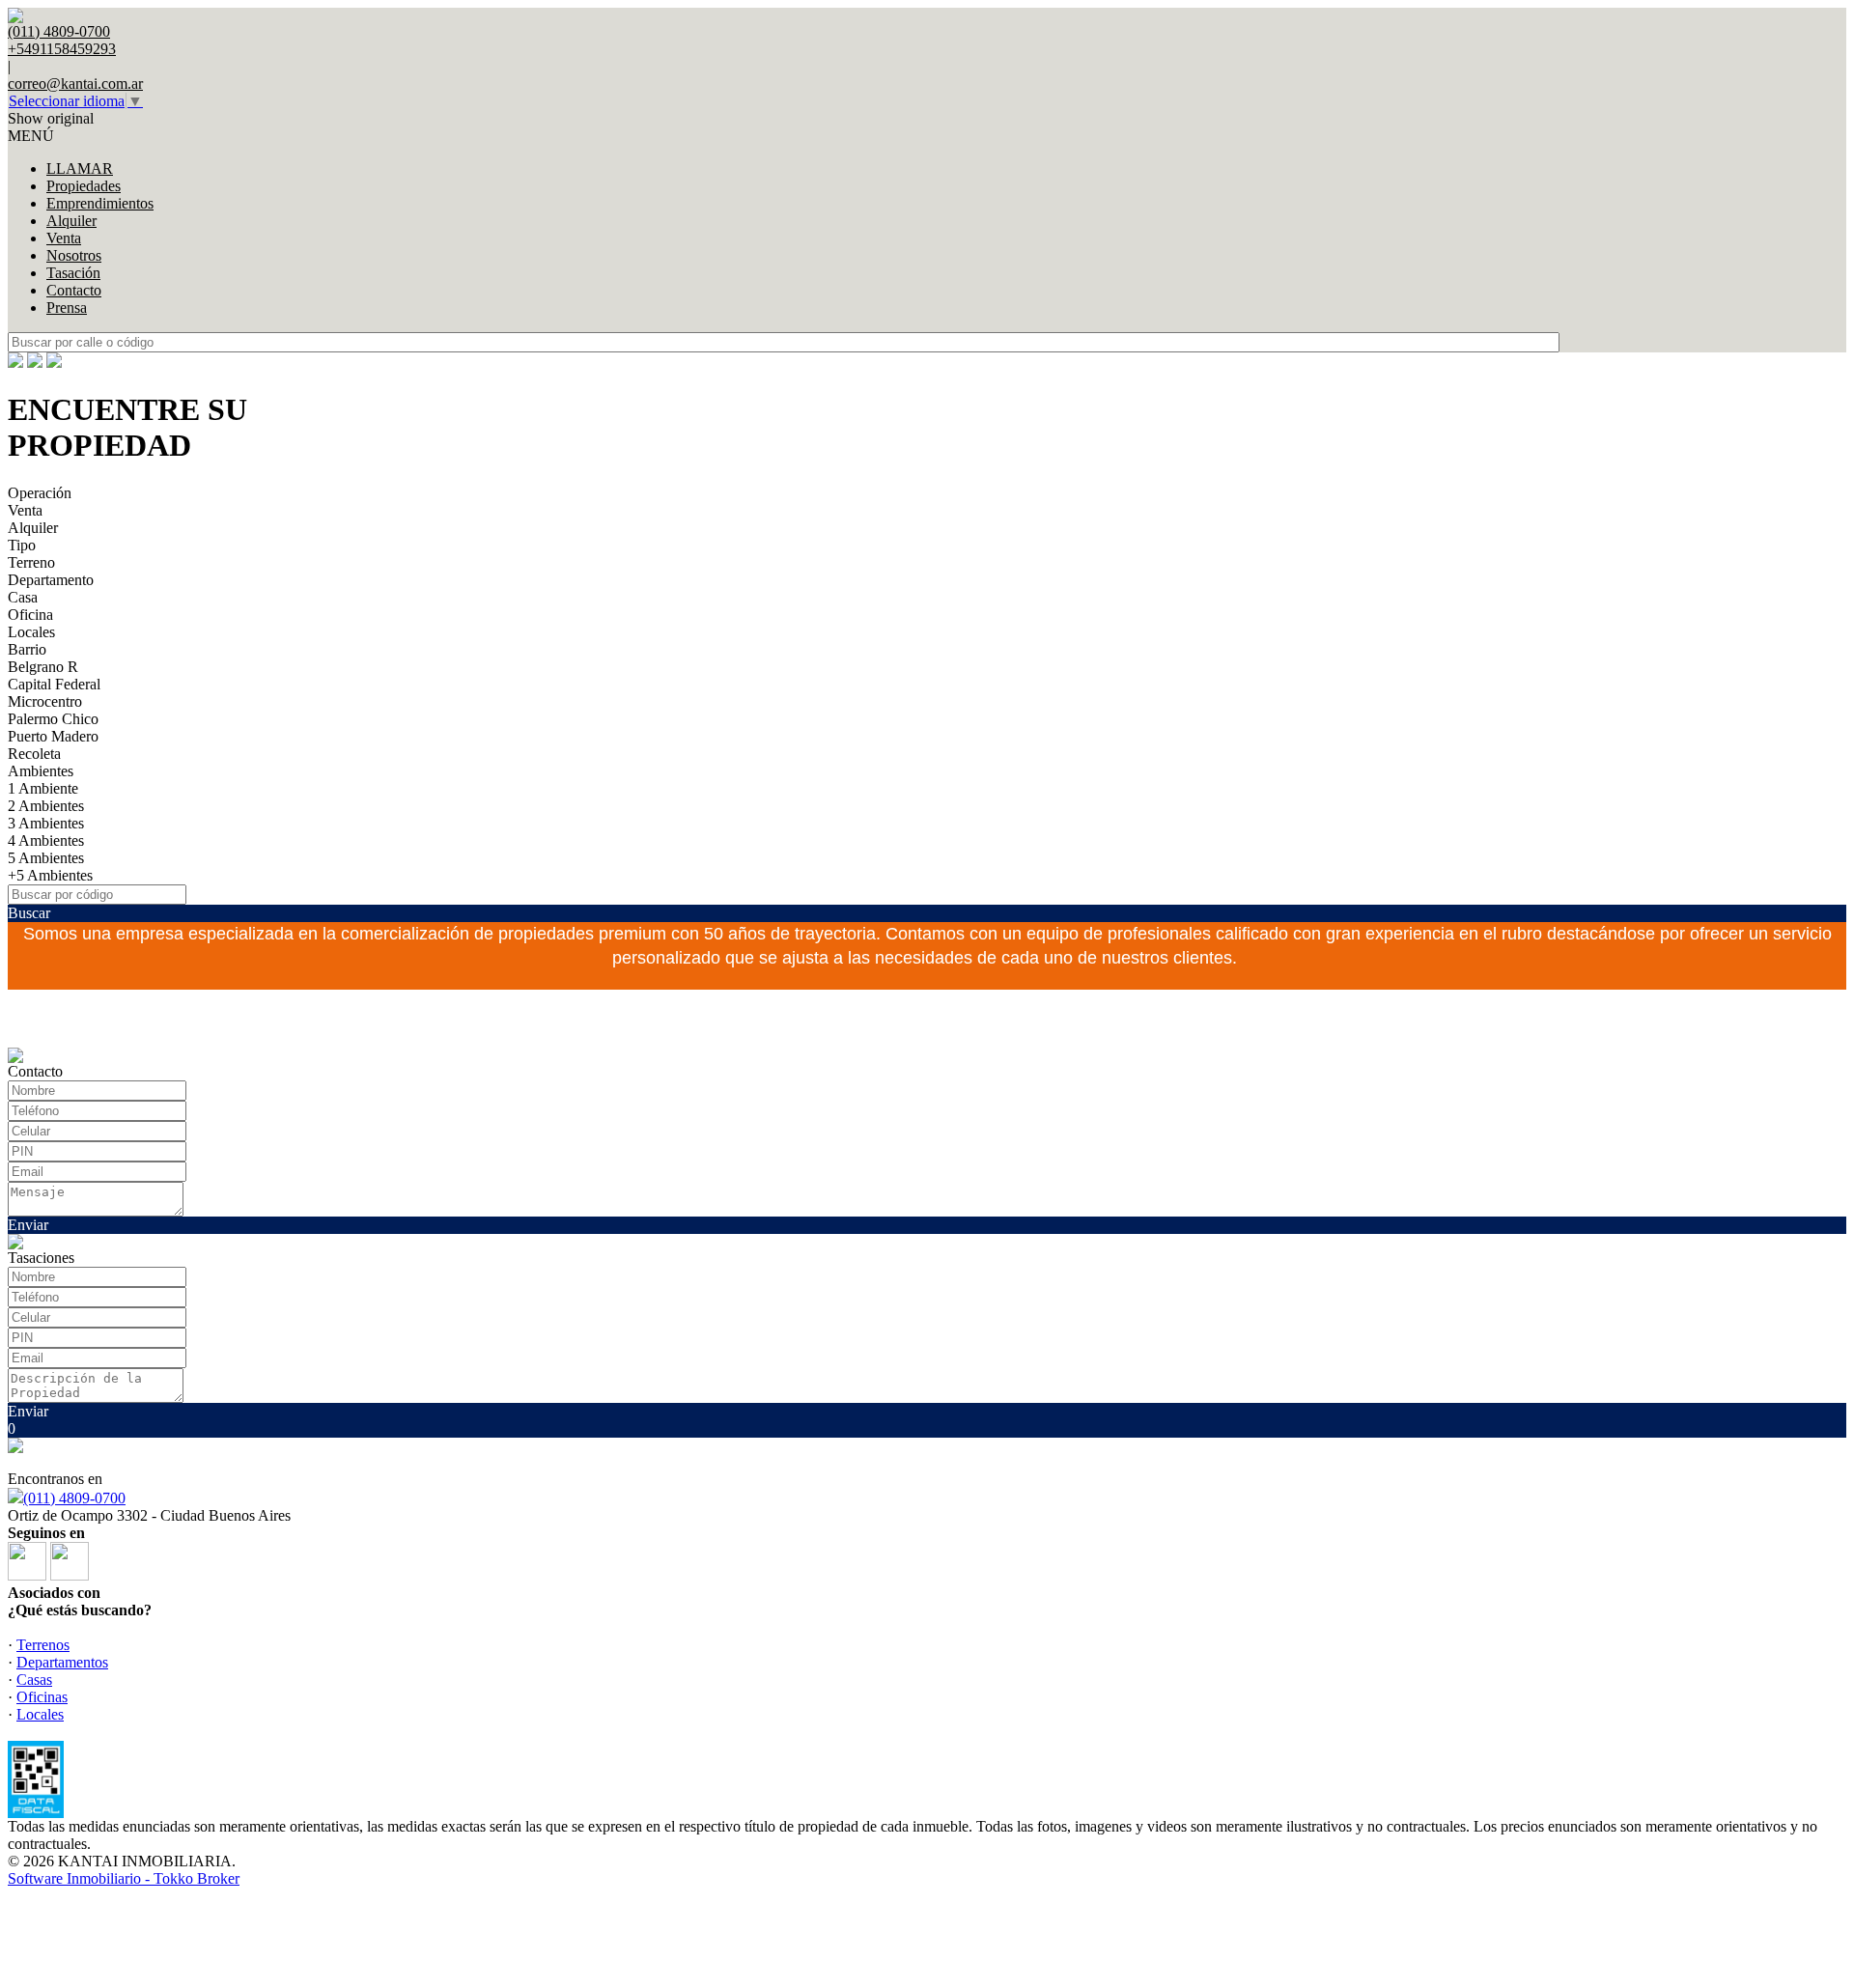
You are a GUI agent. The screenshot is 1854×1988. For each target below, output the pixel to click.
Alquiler (71, 221)
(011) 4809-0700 (74, 1498)
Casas (34, 1680)
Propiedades (84, 186)
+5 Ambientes (50, 875)
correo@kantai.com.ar (75, 84)
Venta (64, 238)
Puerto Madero (53, 736)
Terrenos (43, 1645)
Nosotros (74, 255)
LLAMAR (80, 168)
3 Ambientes (46, 823)
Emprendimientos (100, 203)
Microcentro (45, 701)
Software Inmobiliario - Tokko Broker (124, 1878)
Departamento (51, 580)
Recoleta (34, 754)
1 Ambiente (43, 788)
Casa (23, 597)
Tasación (73, 273)
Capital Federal (54, 684)
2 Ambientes (46, 806)
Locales (31, 632)
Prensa (67, 308)
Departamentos (62, 1662)
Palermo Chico (53, 719)
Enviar (28, 1225)
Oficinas (42, 1697)
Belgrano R (43, 667)
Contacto (74, 290)
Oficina (30, 615)
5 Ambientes (46, 858)
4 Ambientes (46, 840)
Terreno (31, 562)
